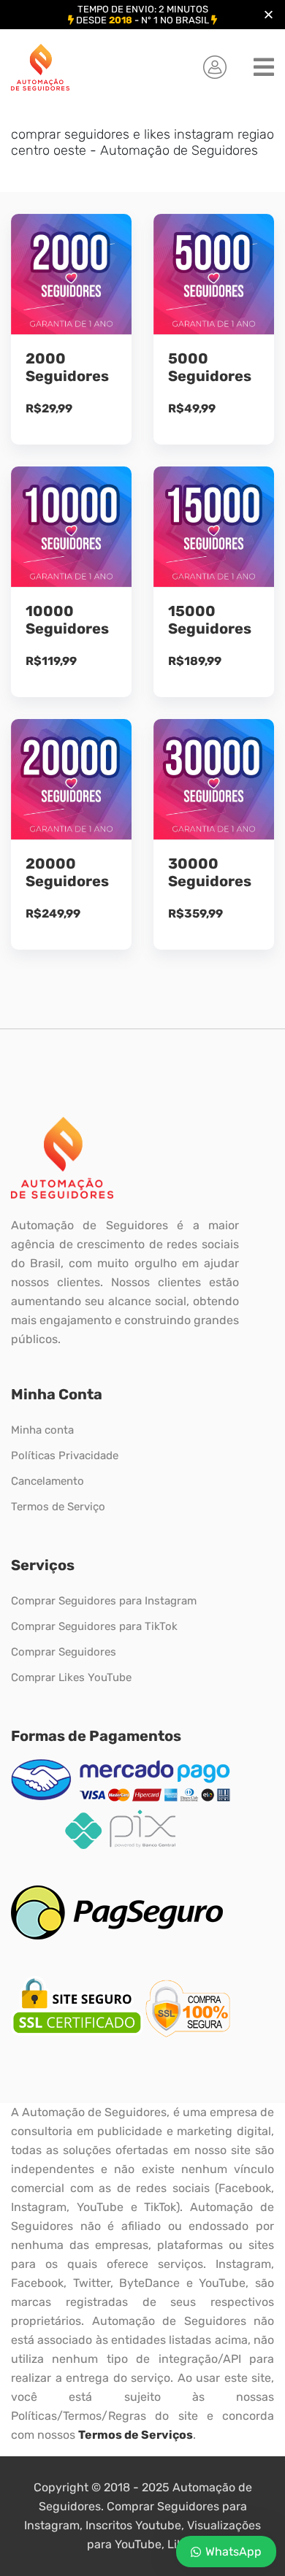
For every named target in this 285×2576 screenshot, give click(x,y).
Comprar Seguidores (64, 1652)
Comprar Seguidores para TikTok (94, 1626)
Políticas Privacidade (65, 1456)
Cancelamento (47, 1481)
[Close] (269, 15)
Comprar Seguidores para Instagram (104, 1601)
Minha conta (42, 1430)
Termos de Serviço (58, 1507)
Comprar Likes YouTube (71, 1677)
